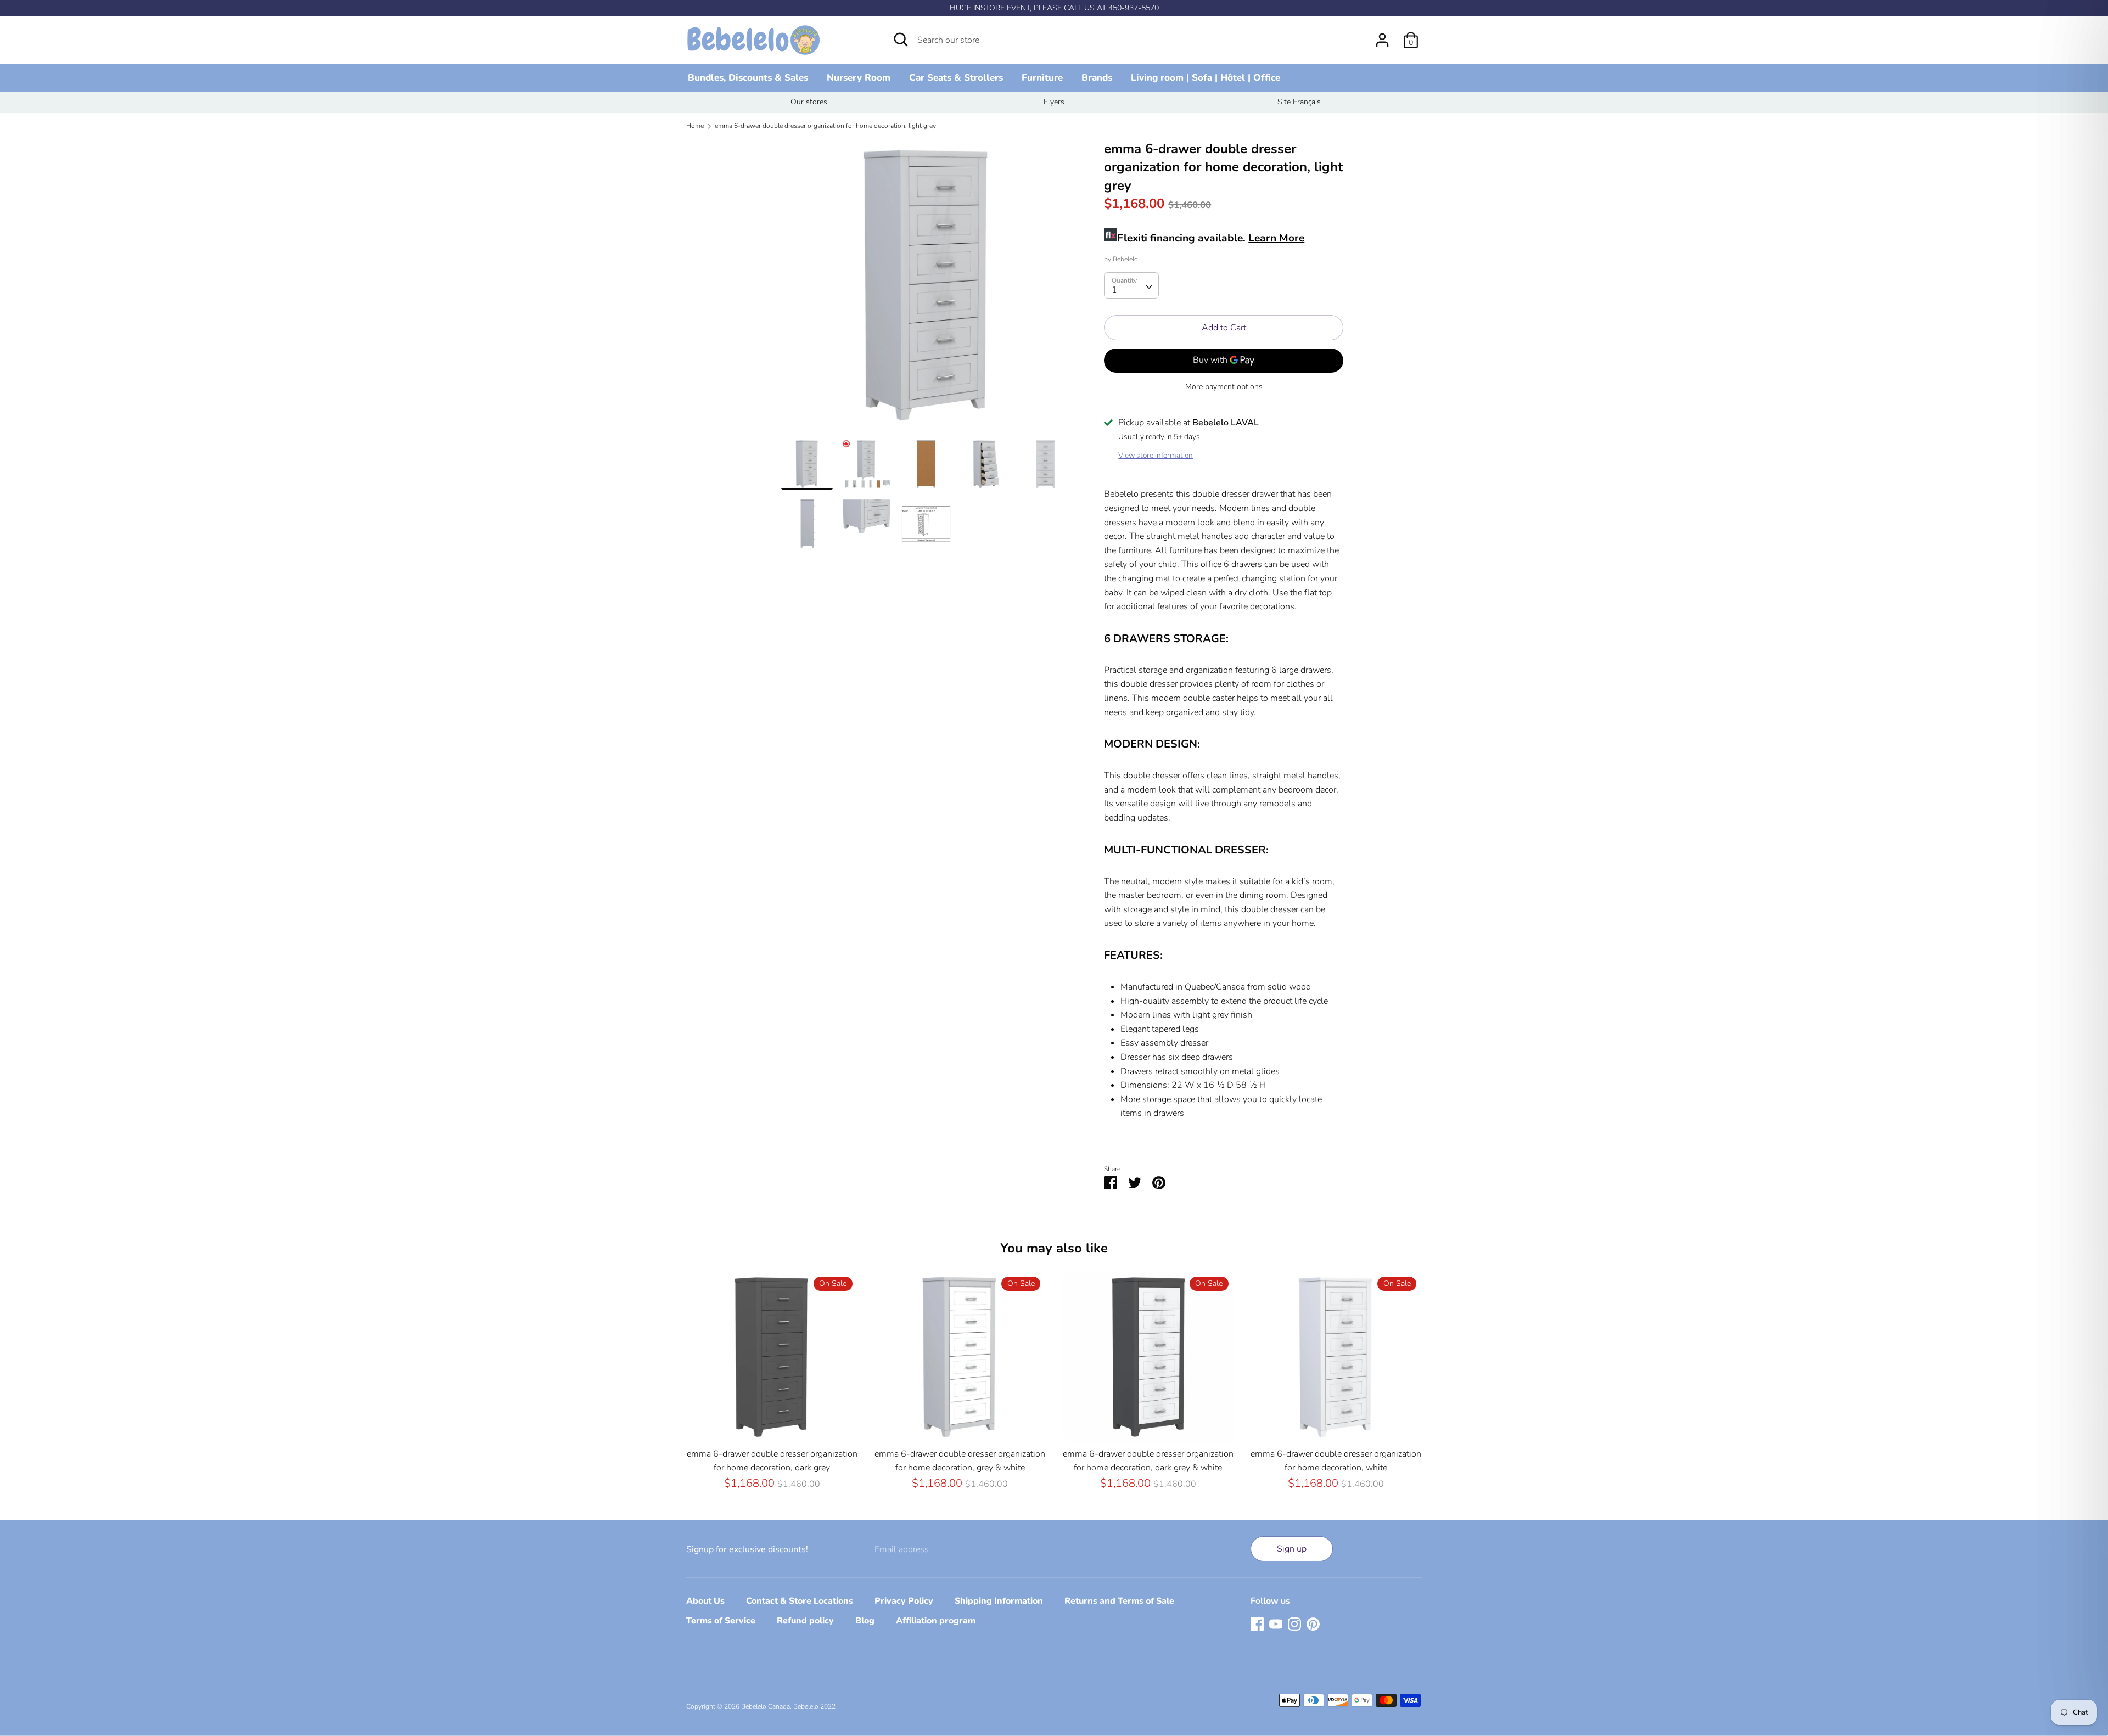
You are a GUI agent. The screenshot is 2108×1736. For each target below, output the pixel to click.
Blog (865, 1621)
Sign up (1292, 1549)
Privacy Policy (904, 1601)
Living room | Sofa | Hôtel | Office (1206, 78)
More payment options (1224, 387)
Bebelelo (1125, 259)
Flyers (1054, 102)
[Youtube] (1276, 1623)
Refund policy (805, 1621)
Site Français (1299, 102)
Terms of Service (721, 1621)
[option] (809, 102)
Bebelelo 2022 (814, 1706)
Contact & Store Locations (800, 1601)
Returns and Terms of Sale (1119, 1601)
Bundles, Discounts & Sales (748, 78)
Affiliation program (936, 1621)
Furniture (1042, 78)
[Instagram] (1294, 1623)
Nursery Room (859, 78)
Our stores (809, 102)
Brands (1097, 78)
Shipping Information (999, 1601)
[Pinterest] (1313, 1623)
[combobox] (1131, 285)
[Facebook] (1257, 1623)
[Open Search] (901, 40)
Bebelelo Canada (766, 1706)
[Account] (1382, 36)
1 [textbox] (1114, 290)
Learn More (1276, 238)
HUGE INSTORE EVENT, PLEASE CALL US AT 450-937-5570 (1054, 8)
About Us (705, 1601)
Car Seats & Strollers (956, 78)
